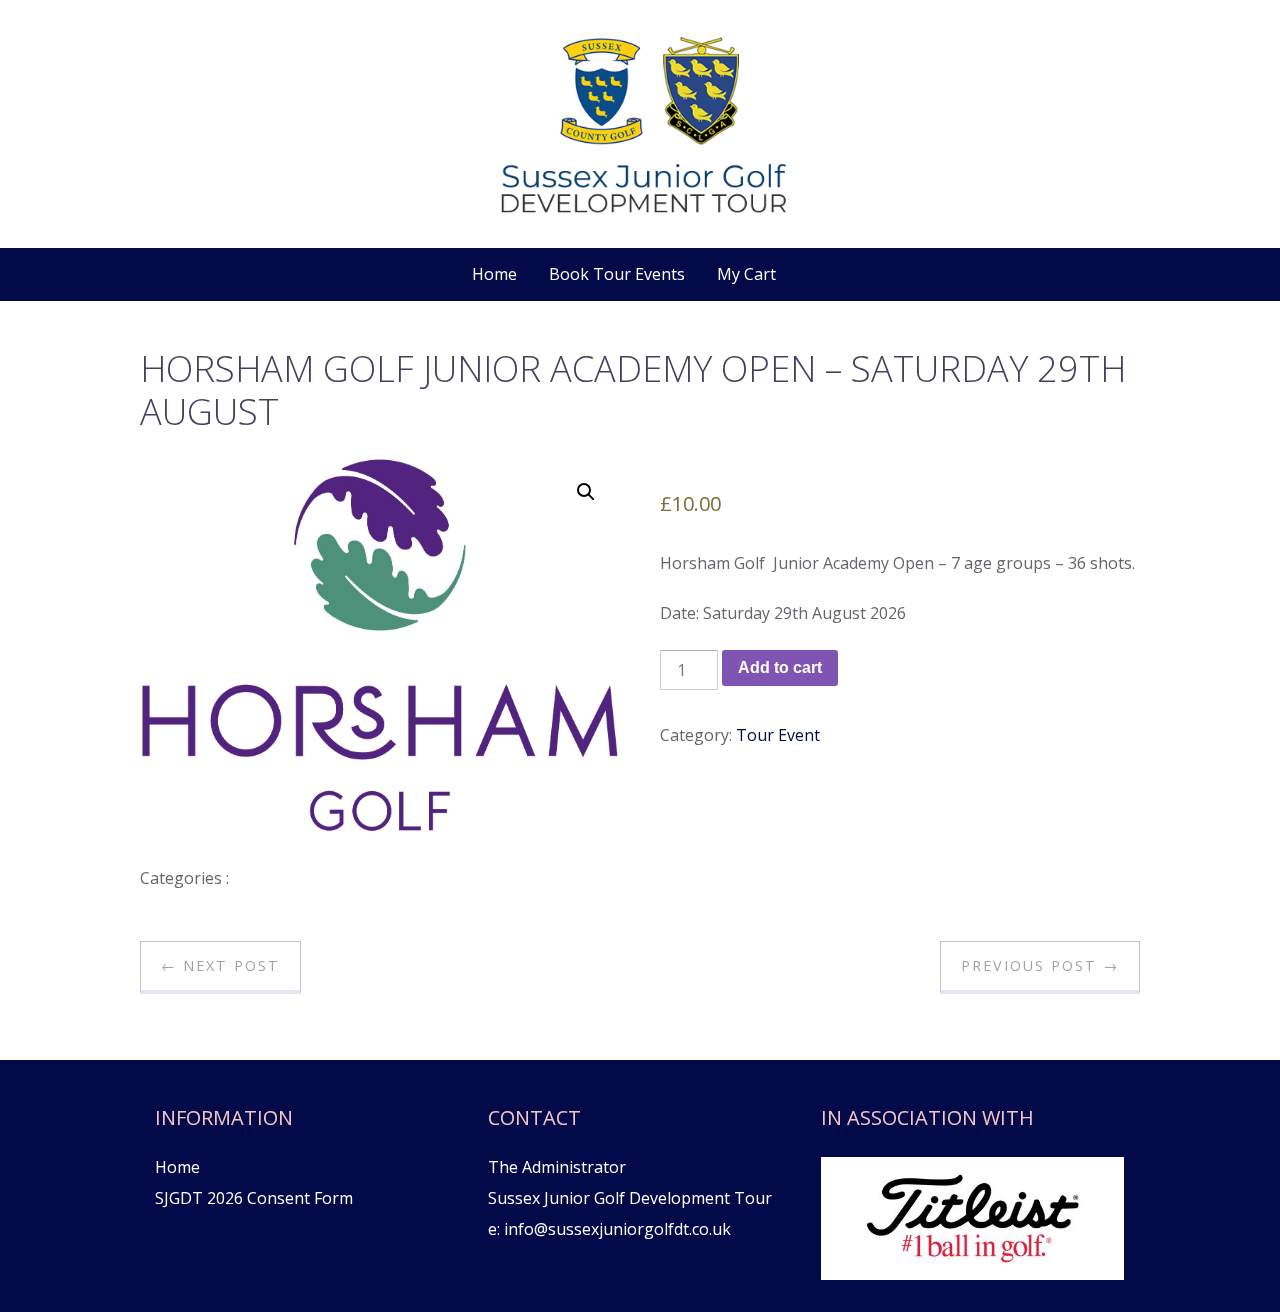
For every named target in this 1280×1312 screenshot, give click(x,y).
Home (494, 274)
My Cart (746, 274)
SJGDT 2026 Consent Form (254, 1198)
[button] (586, 492)
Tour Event (778, 735)
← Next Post (220, 965)
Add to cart (780, 667)
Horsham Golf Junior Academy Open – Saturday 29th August (633, 390)
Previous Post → (1040, 965)
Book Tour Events (617, 274)
